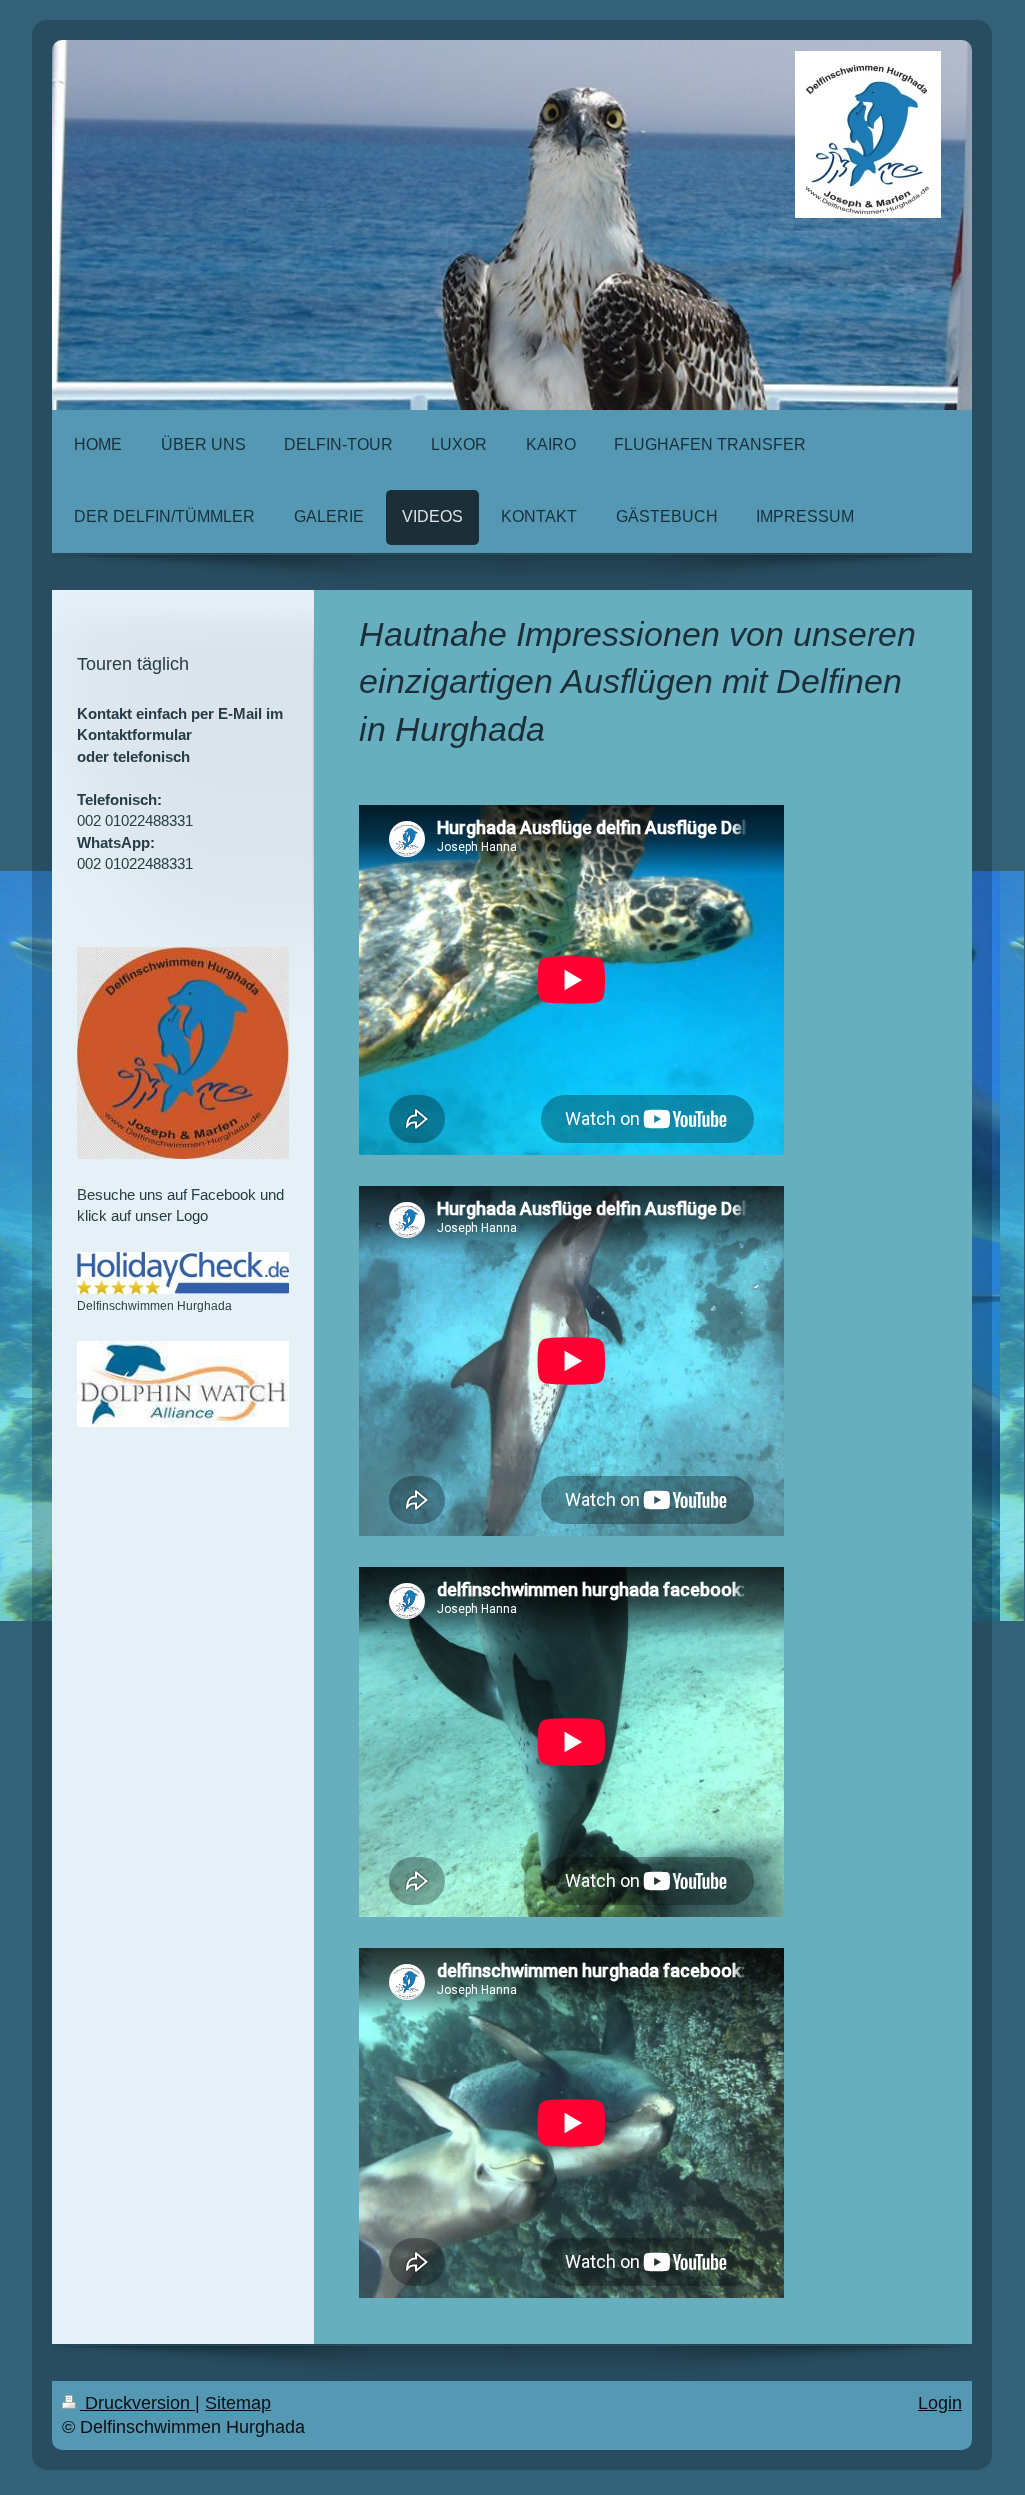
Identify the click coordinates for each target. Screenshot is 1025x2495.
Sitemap (238, 2403)
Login (940, 2403)
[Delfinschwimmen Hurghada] (183, 1273)
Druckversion (137, 2403)
